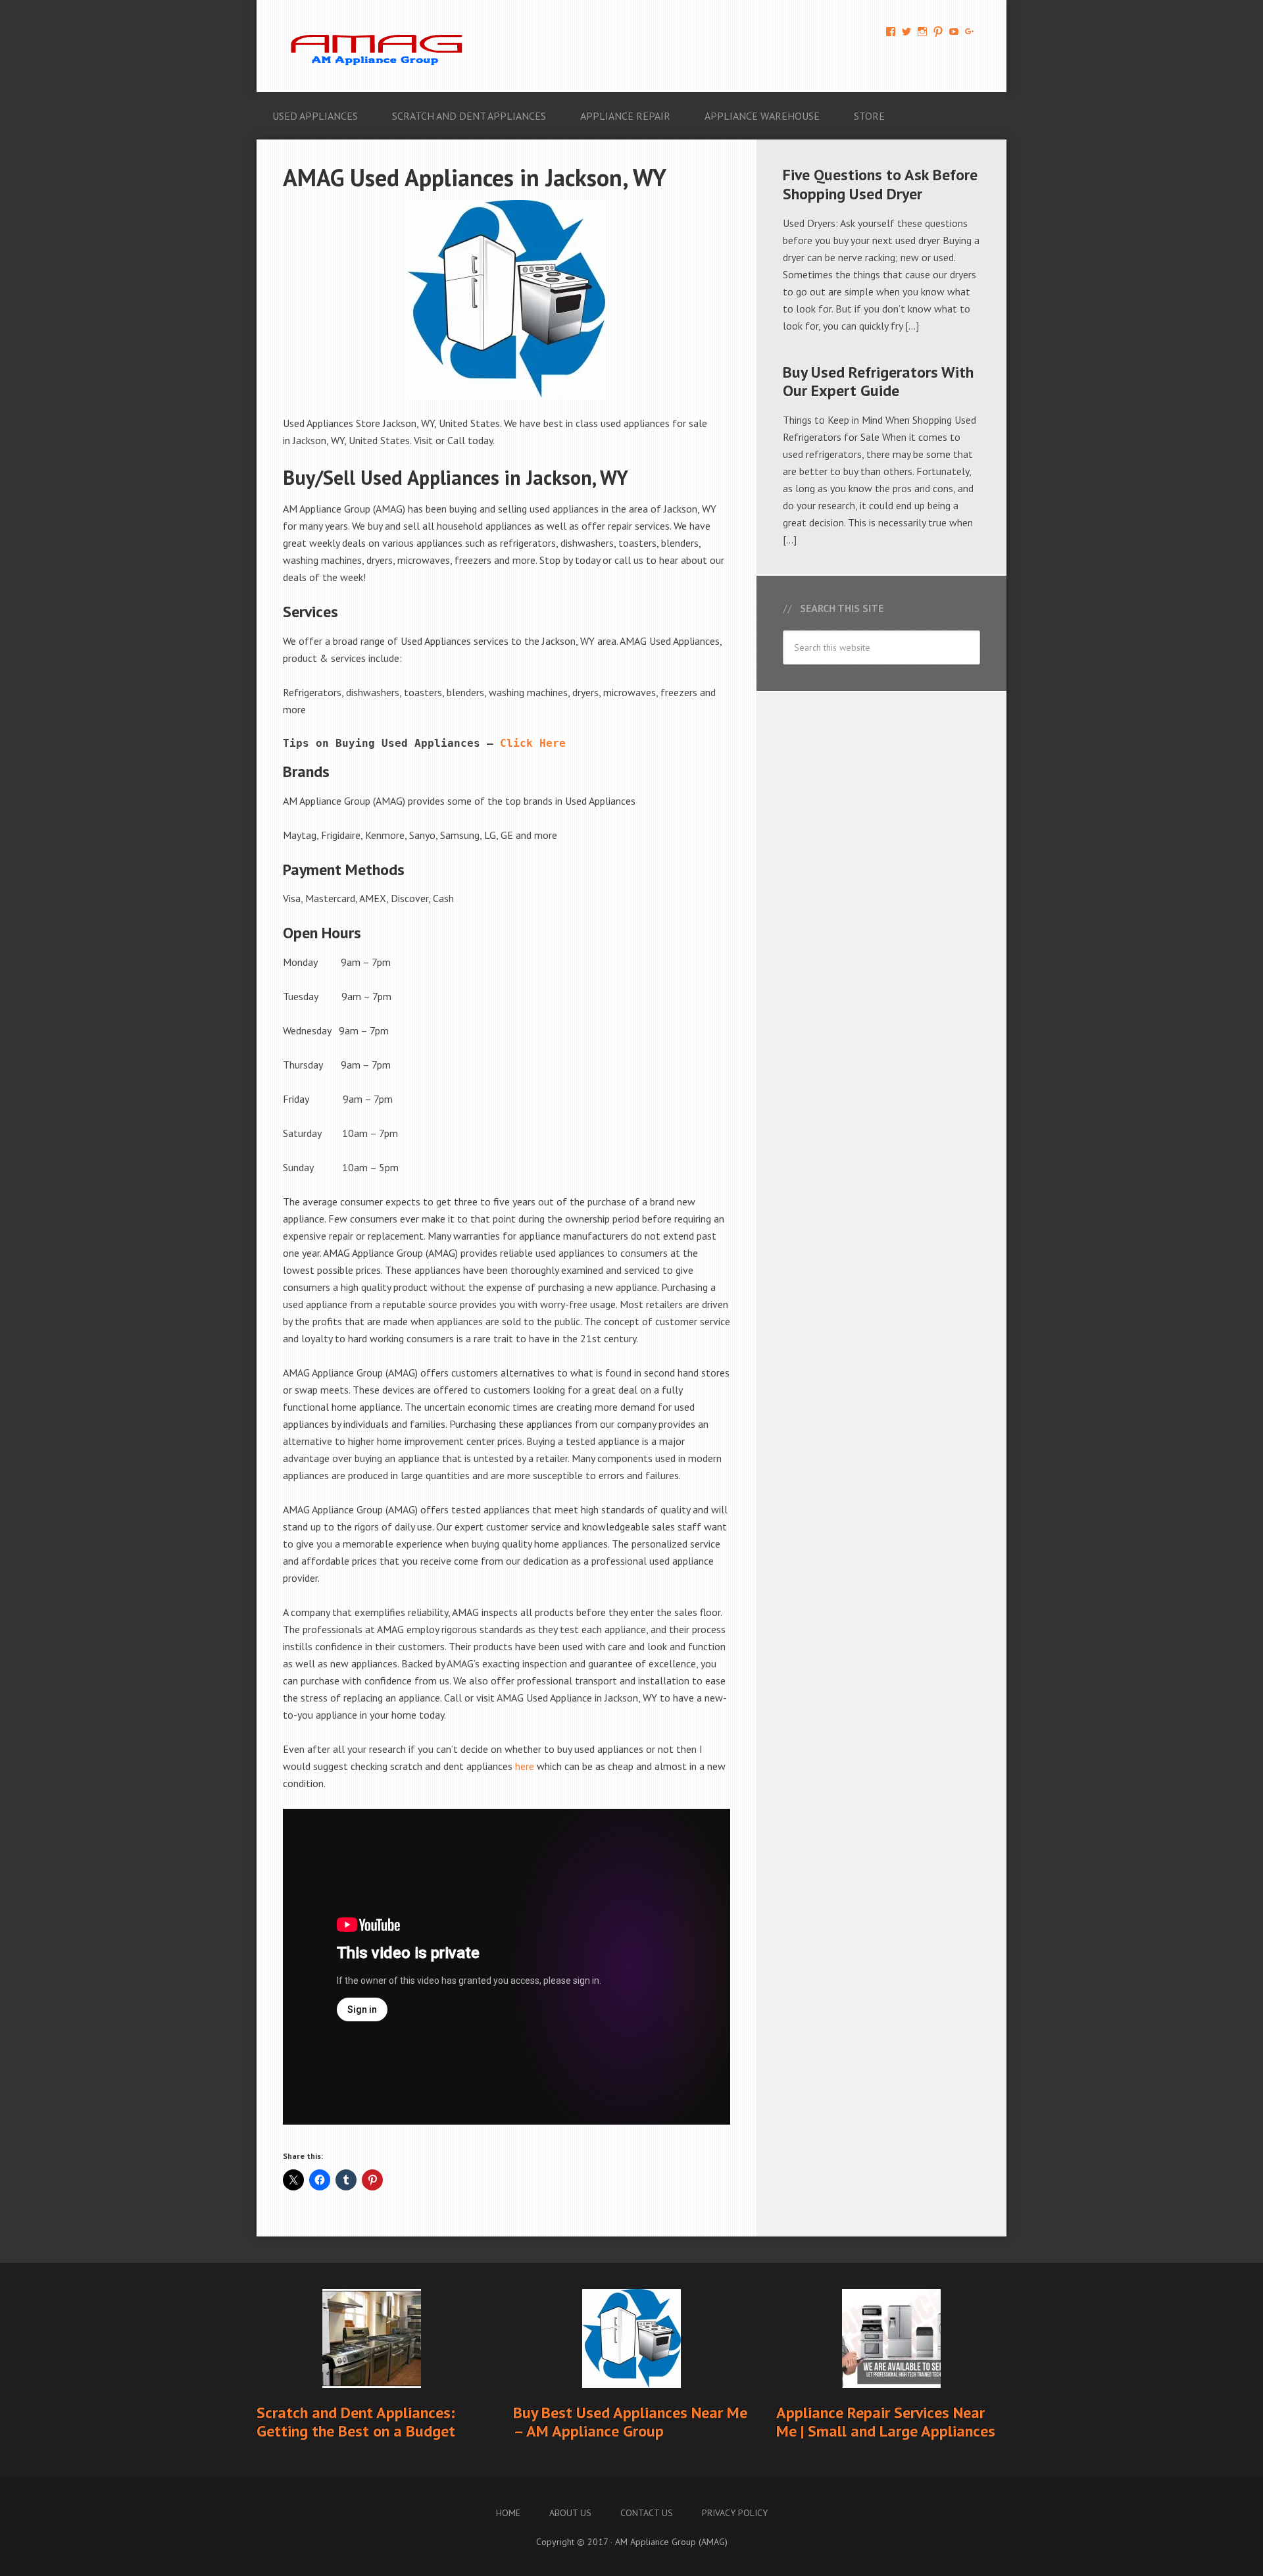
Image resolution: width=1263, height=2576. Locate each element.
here (525, 1766)
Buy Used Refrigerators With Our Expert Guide (878, 382)
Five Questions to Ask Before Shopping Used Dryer (880, 184)
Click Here (533, 743)
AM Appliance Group (382, 46)
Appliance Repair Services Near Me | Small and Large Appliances (886, 2422)
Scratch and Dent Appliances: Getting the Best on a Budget (356, 2422)
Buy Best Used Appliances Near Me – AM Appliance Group (630, 2422)
